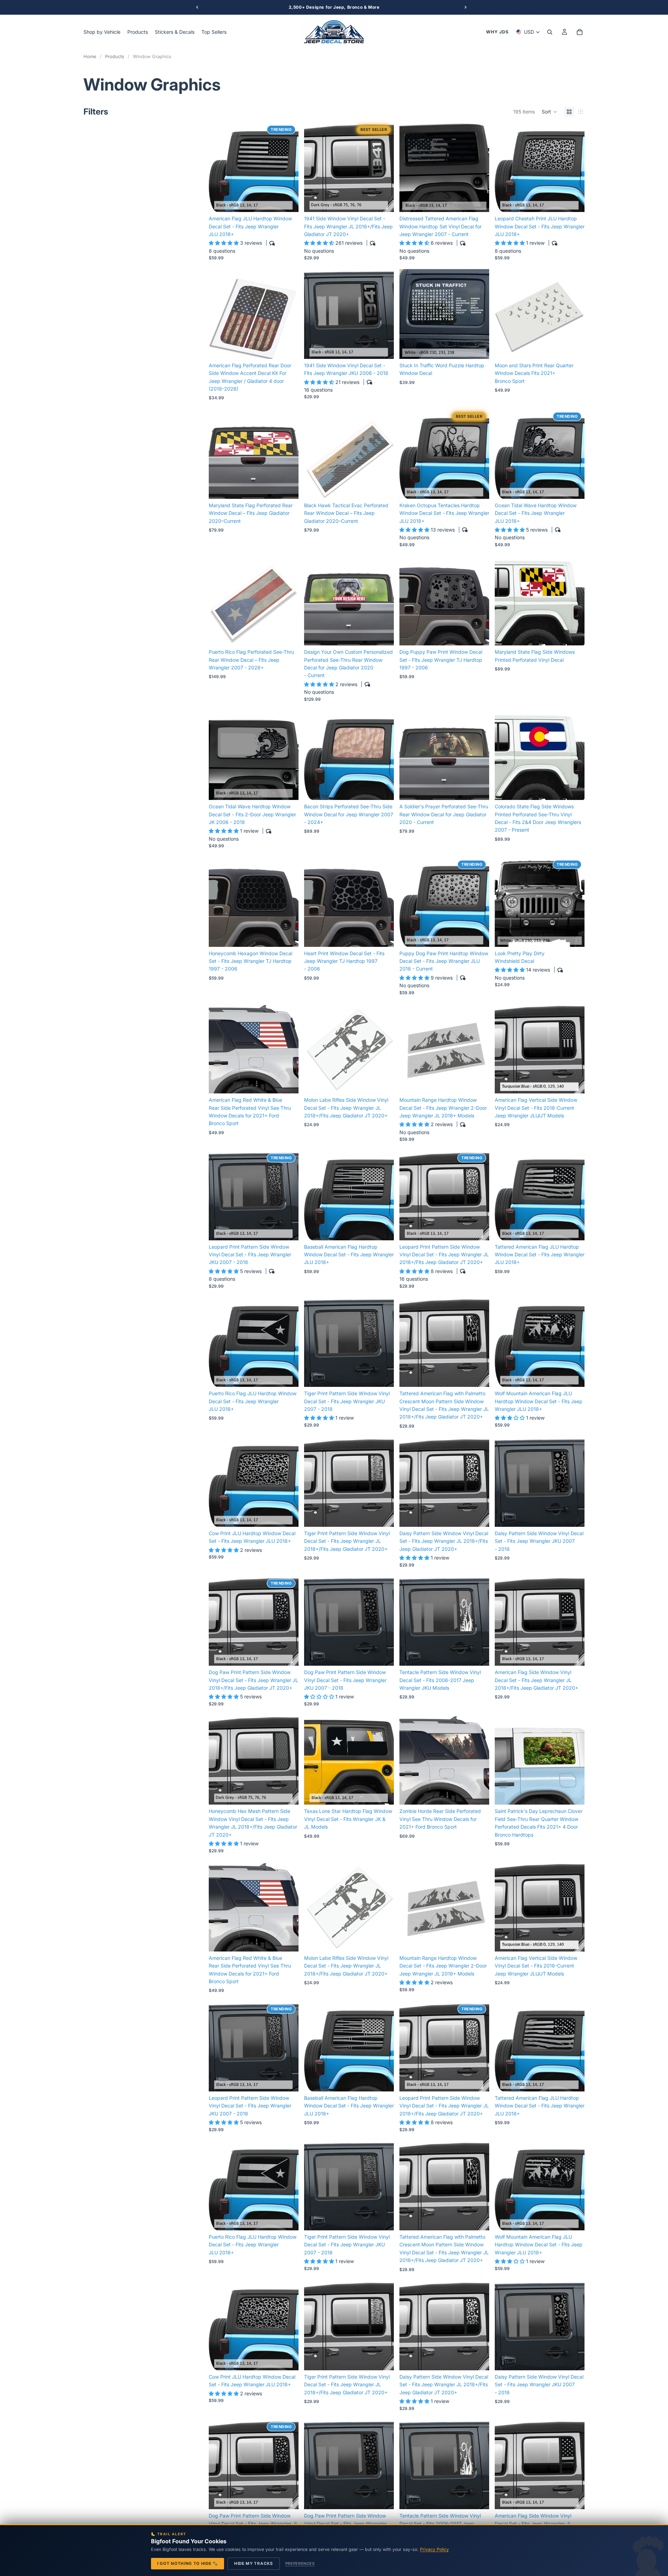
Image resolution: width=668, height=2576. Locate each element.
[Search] (550, 32)
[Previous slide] (219, 167)
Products (115, 56)
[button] (550, 112)
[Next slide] (288, 167)
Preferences (300, 2563)
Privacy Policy (434, 2549)
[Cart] (580, 32)
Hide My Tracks (254, 2563)
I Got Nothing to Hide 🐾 (188, 2563)
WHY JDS (497, 32)
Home (90, 56)
